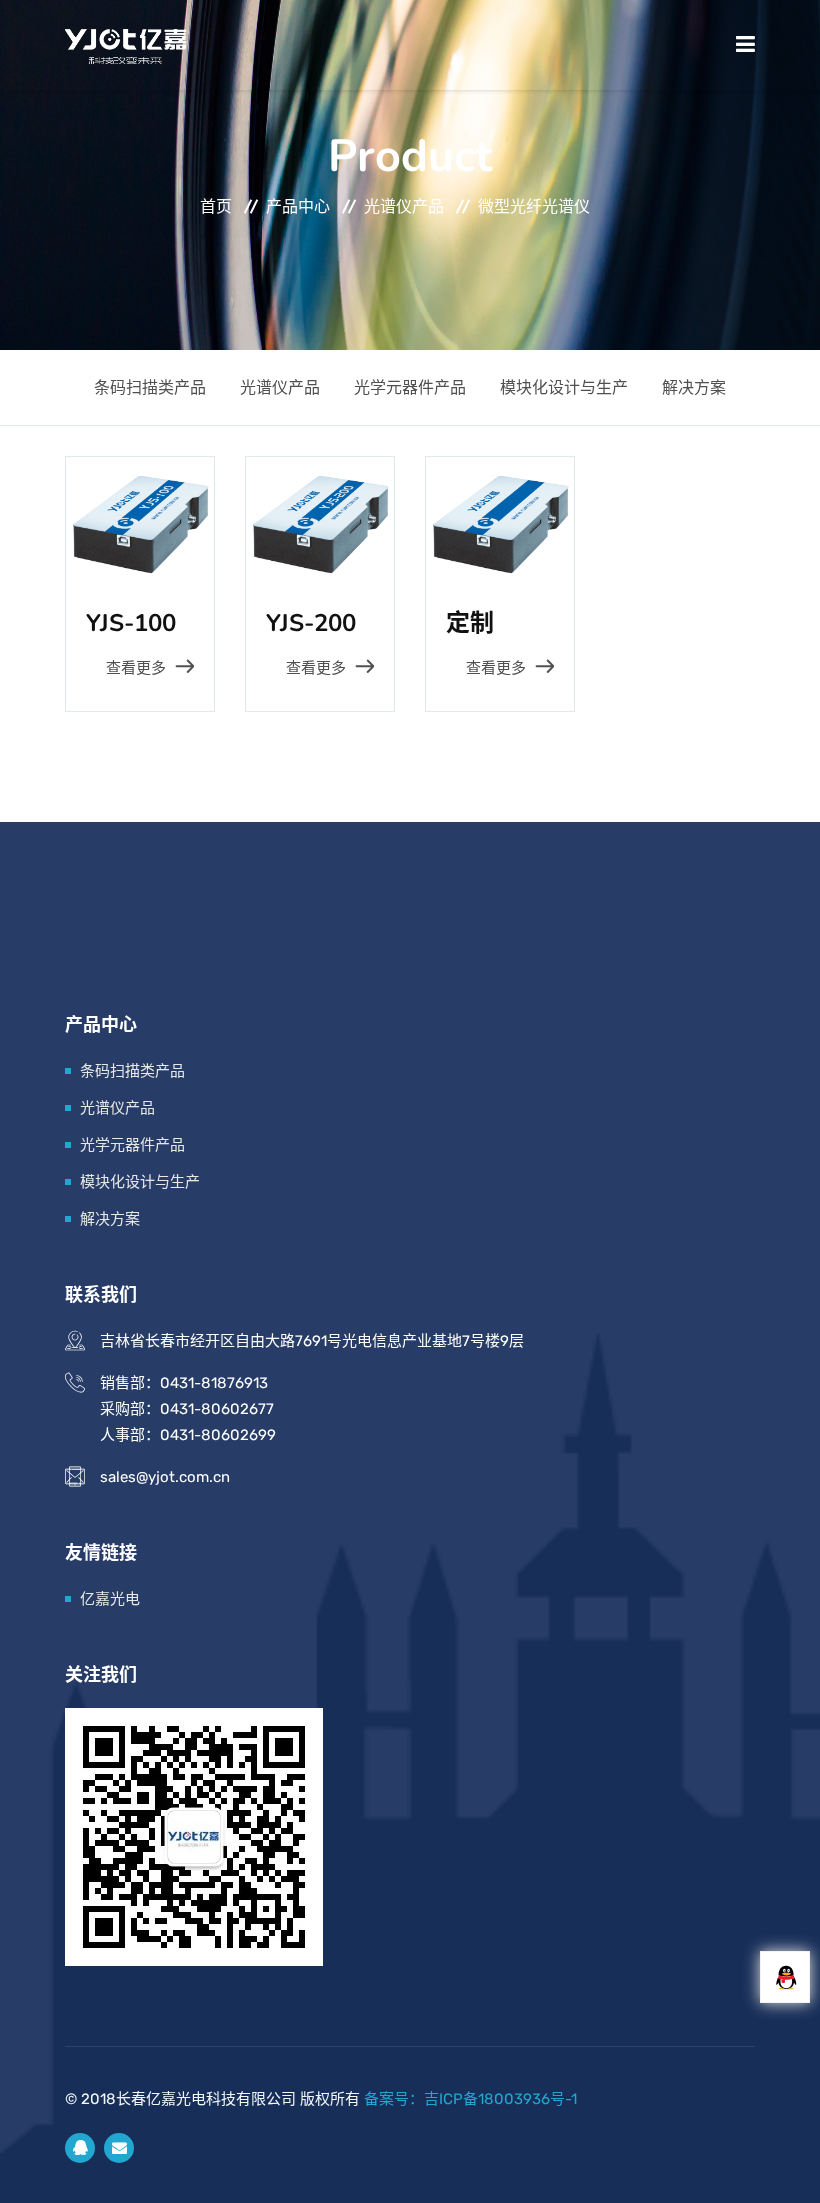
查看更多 (136, 668)
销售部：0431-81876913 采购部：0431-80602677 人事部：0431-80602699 (188, 1409)
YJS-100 (131, 623)
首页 (216, 206)
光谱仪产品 (404, 206)
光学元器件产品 (410, 387)
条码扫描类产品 (150, 387)
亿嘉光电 (110, 1599)
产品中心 (298, 206)
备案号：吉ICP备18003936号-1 (470, 2099)
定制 (470, 623)
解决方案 (694, 387)
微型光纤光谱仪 (534, 206)
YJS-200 (311, 623)
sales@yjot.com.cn (165, 1477)
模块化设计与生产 (564, 387)
